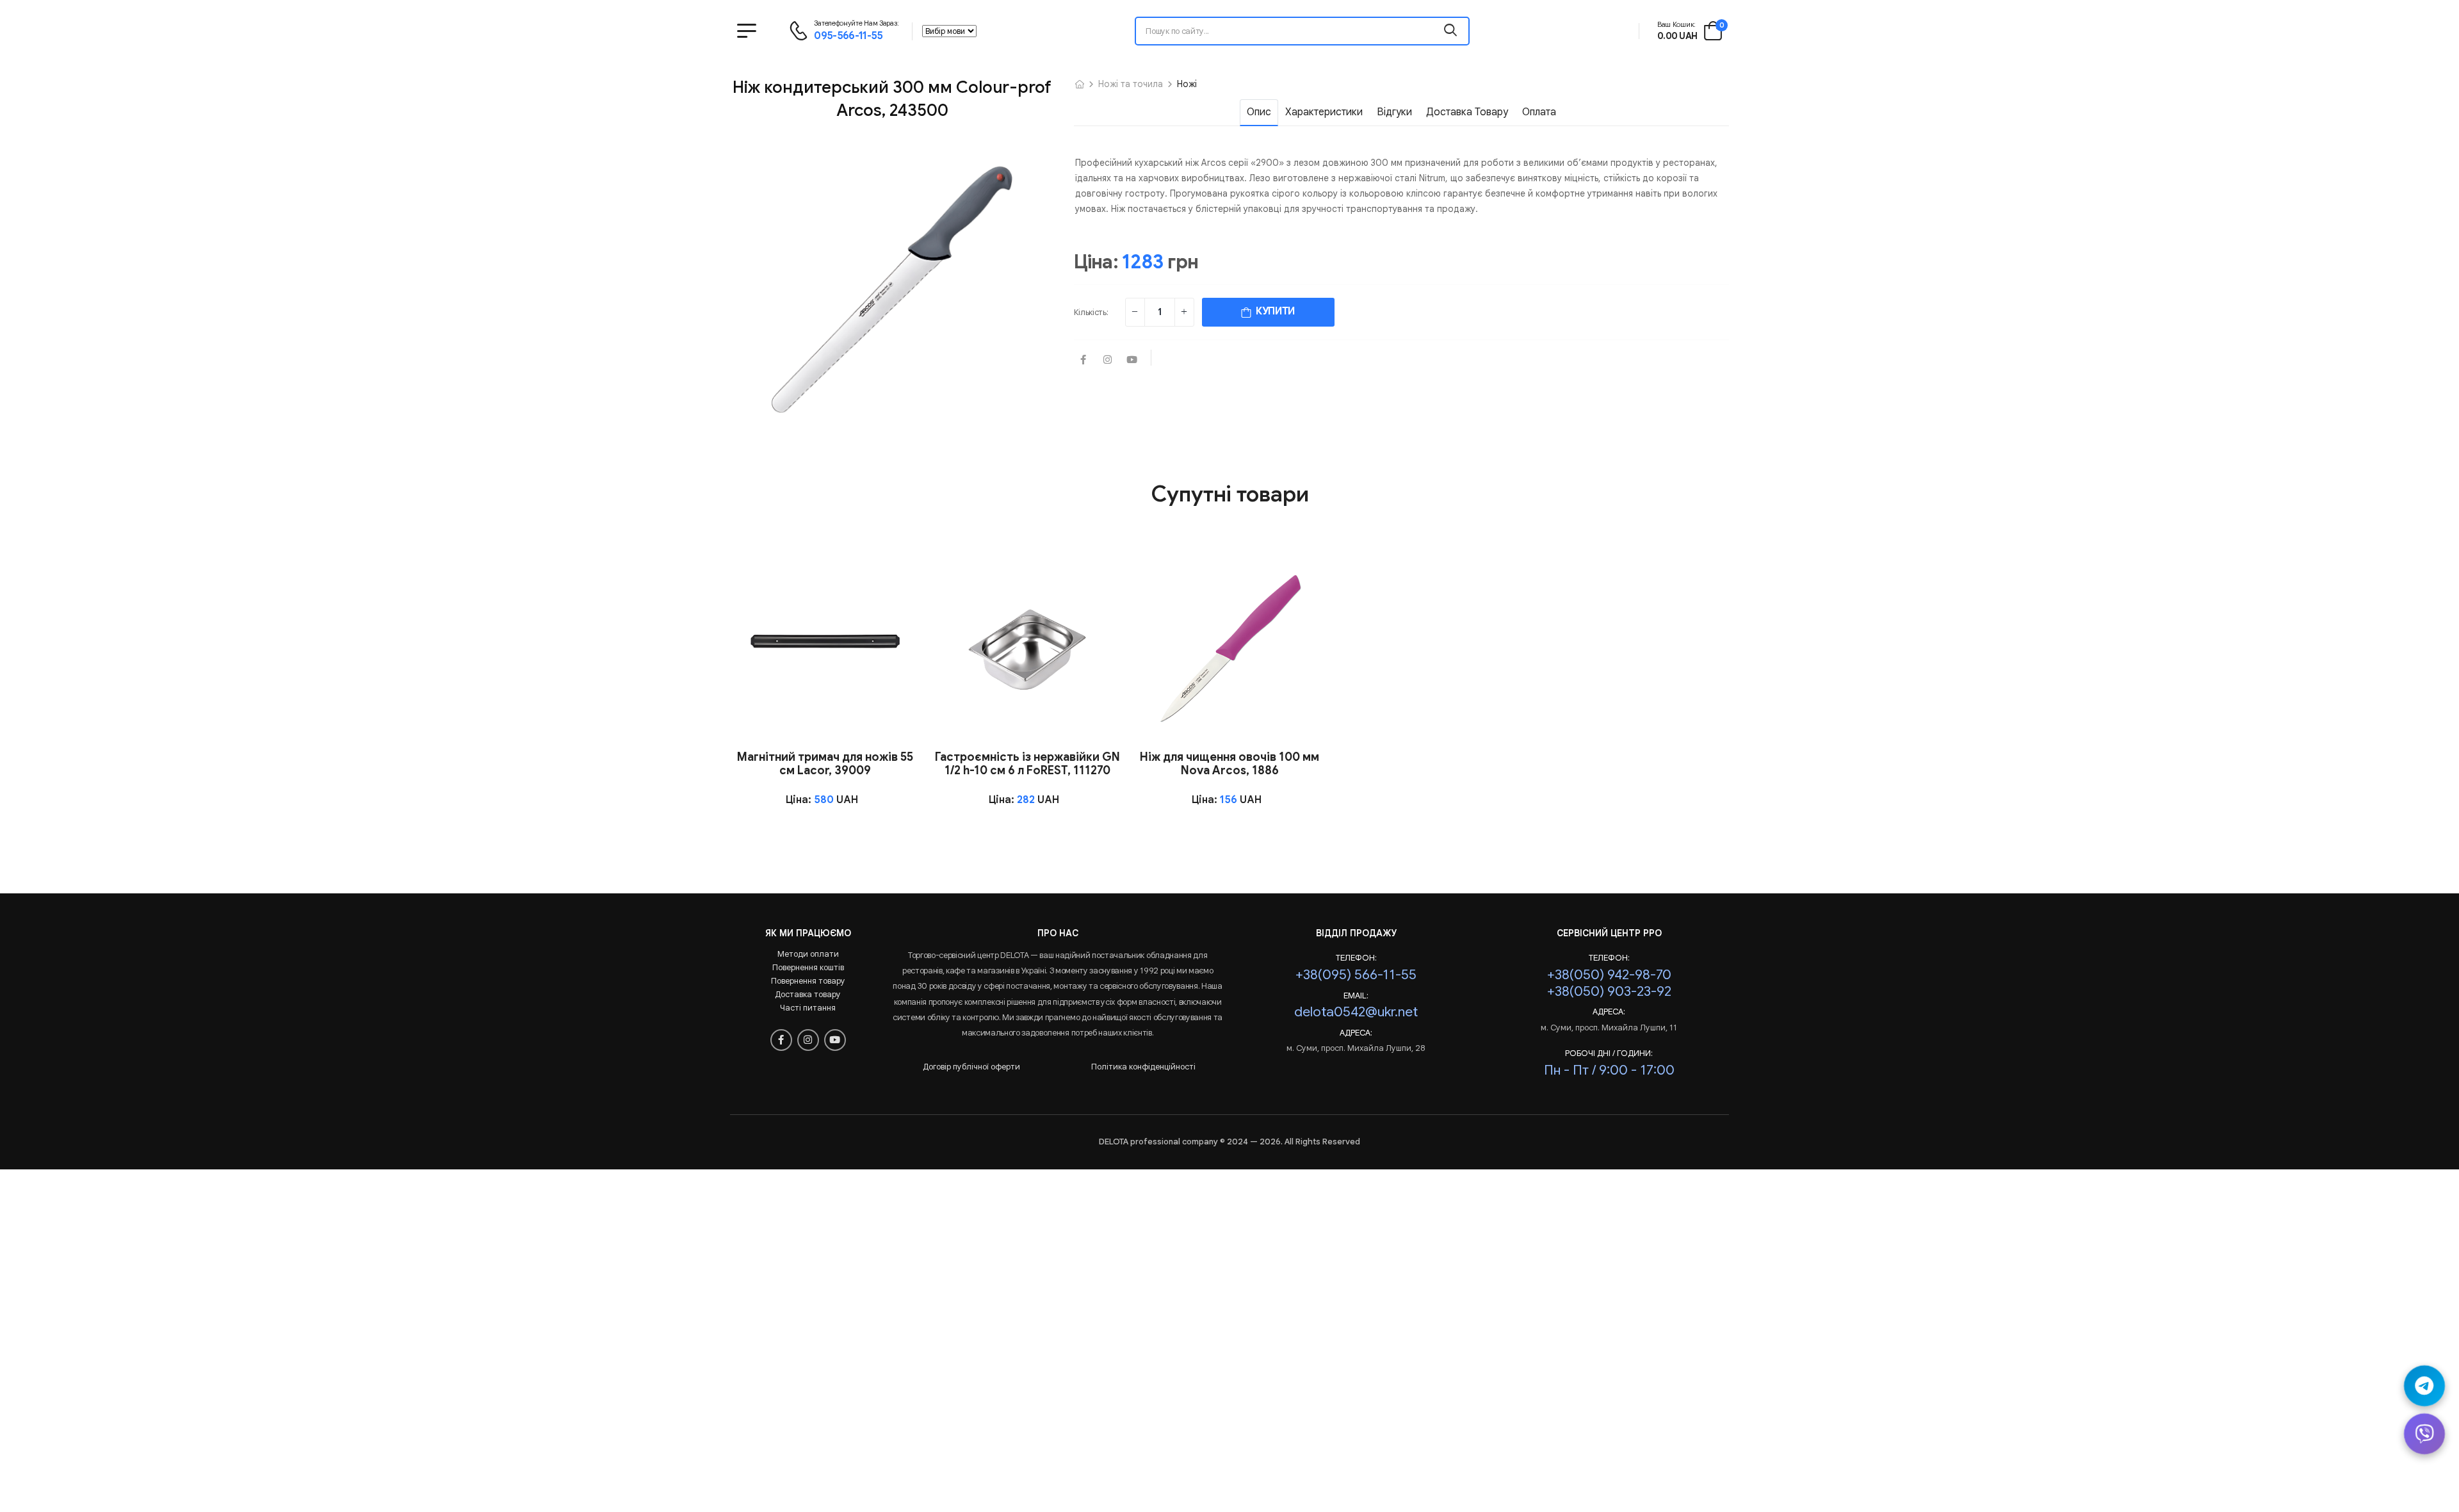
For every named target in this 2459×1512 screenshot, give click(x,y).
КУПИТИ (1273, 311)
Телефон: (1356, 958)
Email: (1356, 996)
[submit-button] (1450, 31)
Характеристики (1324, 112)
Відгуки (1394, 112)
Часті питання (808, 1008)
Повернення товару (808, 981)
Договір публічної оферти (971, 1067)
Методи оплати (808, 954)
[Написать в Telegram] (2424, 1386)
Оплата (1539, 112)
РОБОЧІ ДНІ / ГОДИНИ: (1609, 1053)
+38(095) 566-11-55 (1356, 974)
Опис (1259, 112)
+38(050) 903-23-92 (1609, 991)
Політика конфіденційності (1143, 1067)
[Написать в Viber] (2424, 1434)
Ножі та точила (1131, 84)
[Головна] (1080, 84)
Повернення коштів (808, 967)
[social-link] (1083, 361)
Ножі (1187, 84)
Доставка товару (1467, 112)
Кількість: (1091, 312)
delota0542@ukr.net (1356, 1012)
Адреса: (1356, 1033)
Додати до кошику (825, 727)
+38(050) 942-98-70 (1609, 974)
